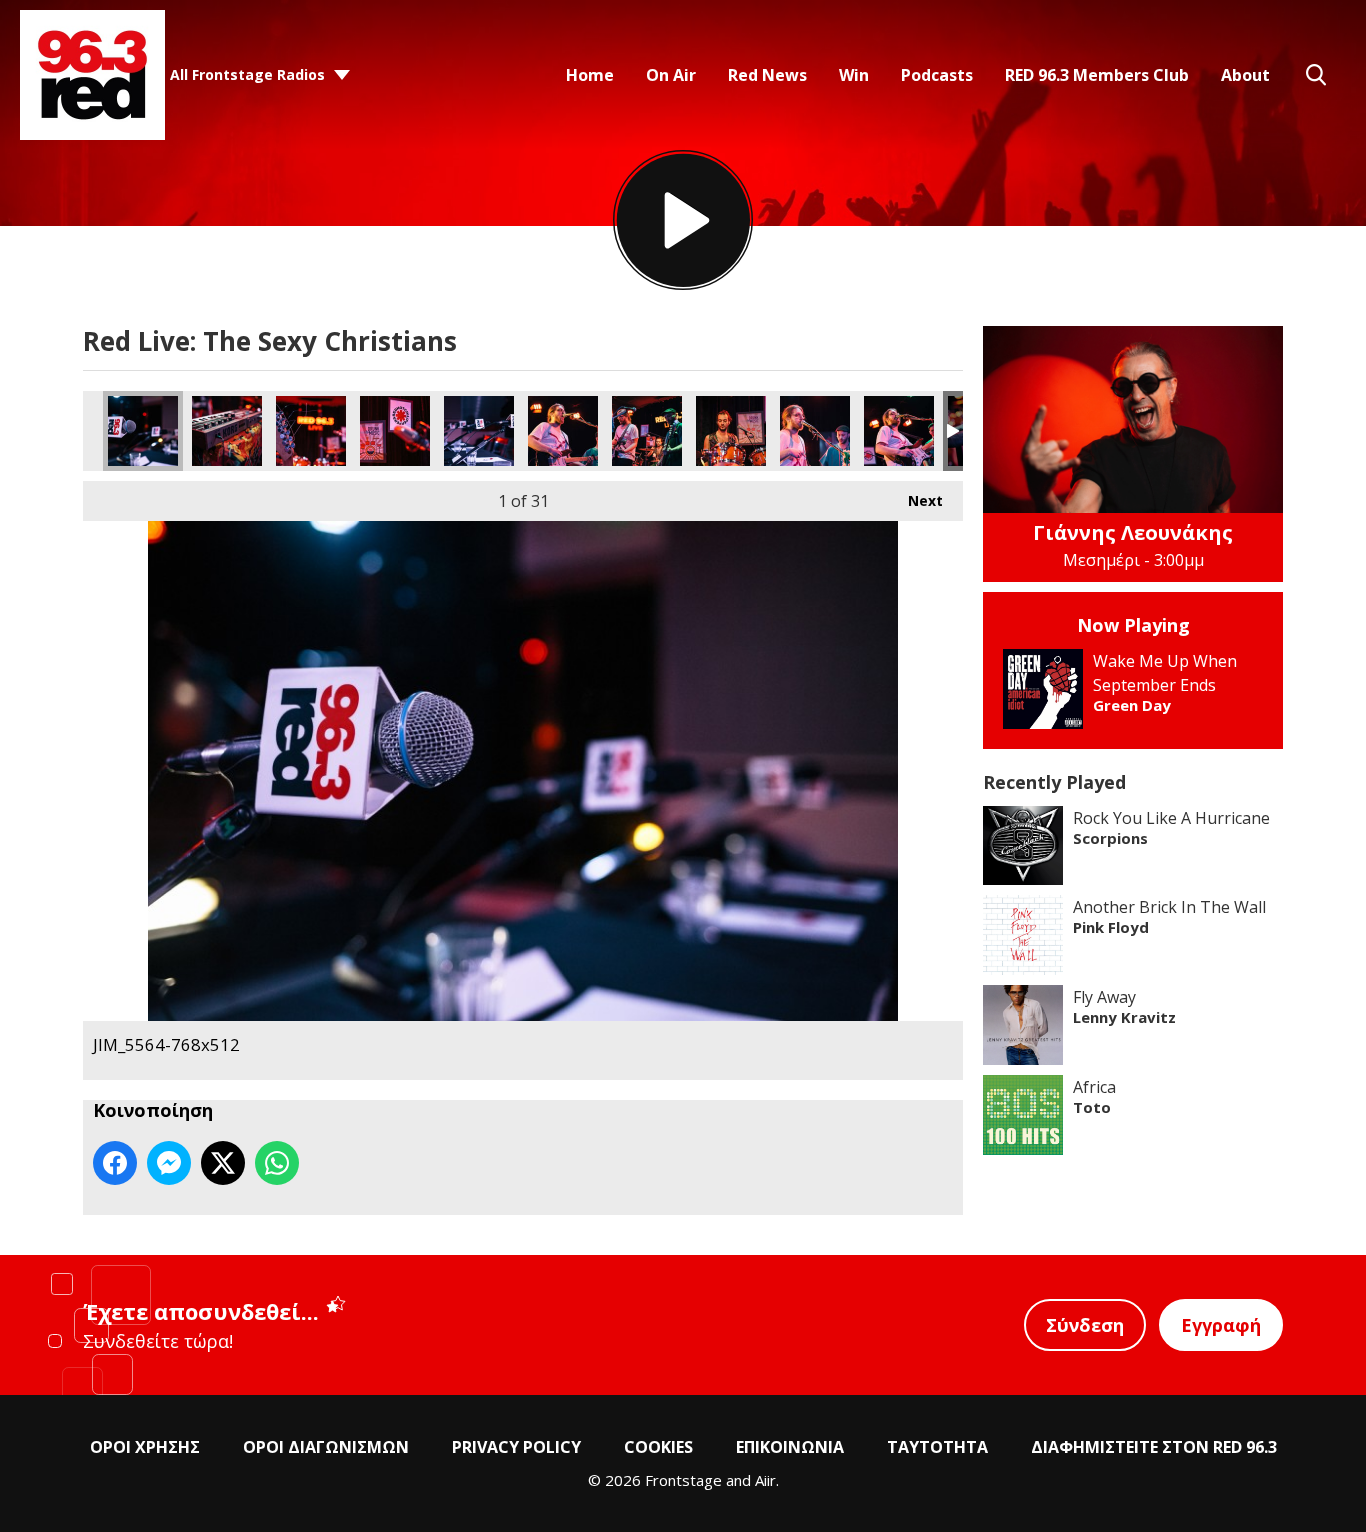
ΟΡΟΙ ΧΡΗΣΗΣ (145, 1447)
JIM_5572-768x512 (227, 431)
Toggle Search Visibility (1316, 75)
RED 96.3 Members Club (1097, 75)
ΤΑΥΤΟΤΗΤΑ (937, 1447)
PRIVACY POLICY (516, 1447)
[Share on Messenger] (169, 1163)
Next (915, 500)
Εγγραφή (1221, 1325)
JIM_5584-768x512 (395, 431)
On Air (671, 75)
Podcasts (937, 75)
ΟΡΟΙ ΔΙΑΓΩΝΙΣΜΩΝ (326, 1447)
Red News (767, 75)
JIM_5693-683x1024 (899, 431)
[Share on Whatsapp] (277, 1163)
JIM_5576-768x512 (311, 431)
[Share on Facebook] (115, 1163)
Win (854, 75)
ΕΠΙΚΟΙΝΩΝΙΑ (790, 1447)
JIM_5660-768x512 (815, 431)
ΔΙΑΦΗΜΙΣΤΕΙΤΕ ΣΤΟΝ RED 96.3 (1154, 1447)
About (1245, 75)
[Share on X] (223, 1163)
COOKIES (658, 1447)
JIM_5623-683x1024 (563, 431)
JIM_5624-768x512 (647, 431)
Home (590, 75)
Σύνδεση (1085, 1325)
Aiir (765, 1480)
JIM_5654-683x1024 (731, 431)
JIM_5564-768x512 (143, 431)
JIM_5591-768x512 (479, 431)
